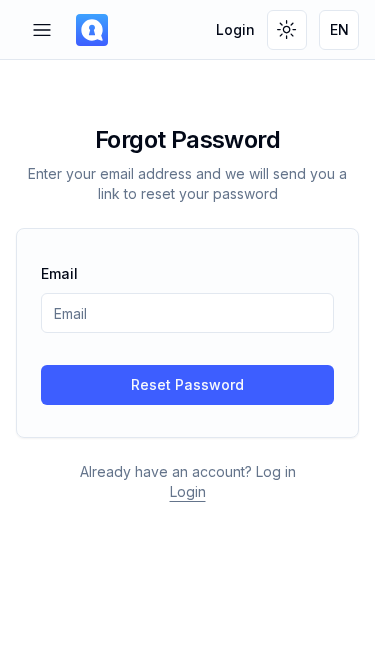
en (339, 29)
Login (235, 29)
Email (59, 273)
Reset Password (187, 384)
